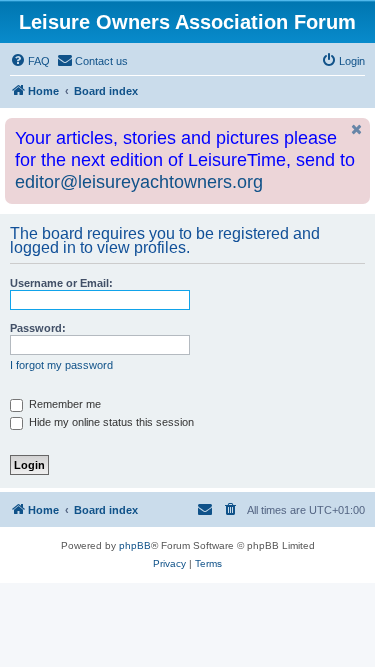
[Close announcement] (357, 129)
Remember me (63, 404)
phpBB (135, 545)
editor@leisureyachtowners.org (139, 182)
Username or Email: (61, 283)
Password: (38, 328)
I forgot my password (61, 365)
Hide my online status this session (110, 422)
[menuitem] (30, 61)
